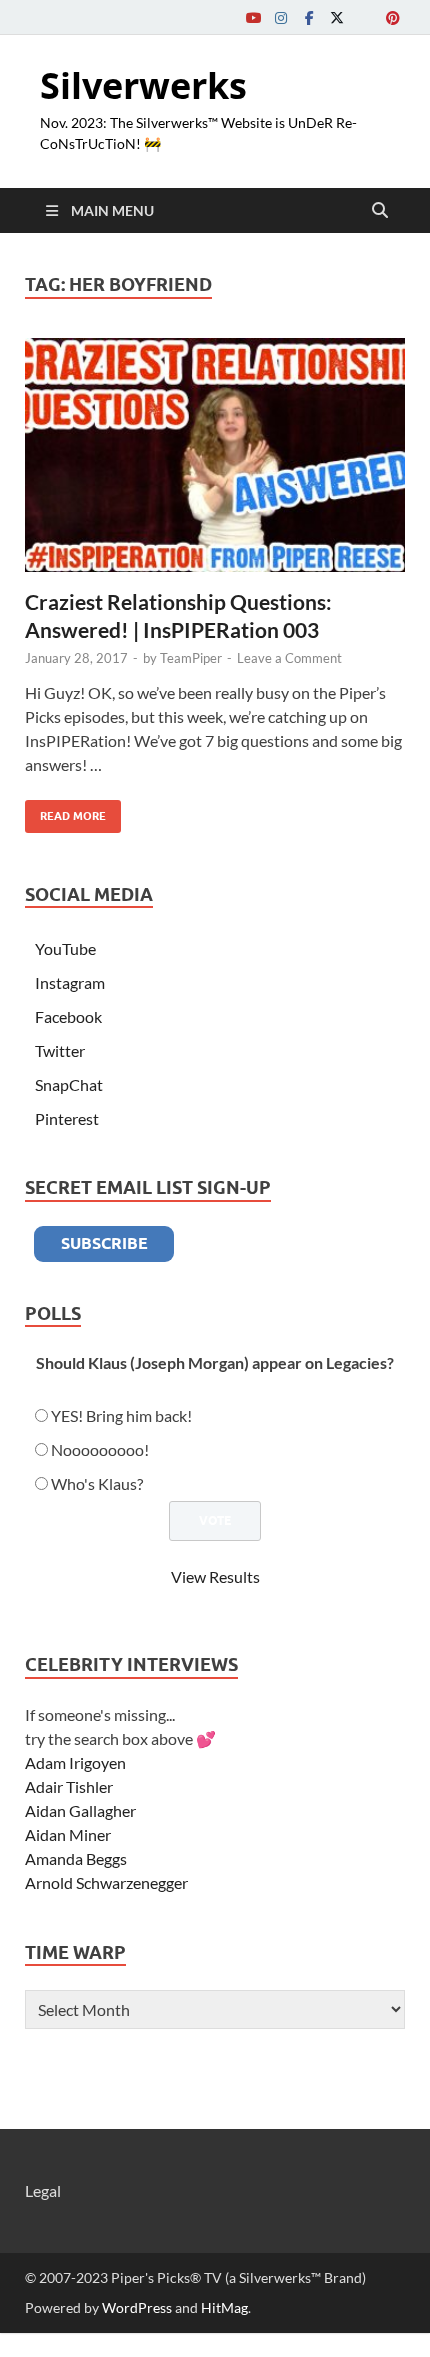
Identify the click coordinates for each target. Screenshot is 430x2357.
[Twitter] (337, 17)
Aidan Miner (68, 1834)
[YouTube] (253, 17)
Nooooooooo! (100, 1449)
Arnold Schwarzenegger (106, 1882)
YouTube (65, 948)
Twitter (60, 1050)
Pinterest (67, 1118)
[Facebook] (309, 17)
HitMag (224, 2307)
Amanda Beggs (76, 1858)
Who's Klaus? (97, 1483)
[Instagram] (281, 17)
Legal (43, 2190)
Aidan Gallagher (80, 1810)
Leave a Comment (289, 658)
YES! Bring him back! (121, 1415)
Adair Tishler (69, 1786)
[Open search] (380, 211)
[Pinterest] (393, 17)
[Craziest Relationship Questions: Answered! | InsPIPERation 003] (215, 455)
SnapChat (69, 1084)
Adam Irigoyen (75, 1762)
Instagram (70, 982)
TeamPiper (191, 658)
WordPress (137, 2307)
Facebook (68, 1016)
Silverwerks (143, 85)
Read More (65, 811)
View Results (215, 1576)
